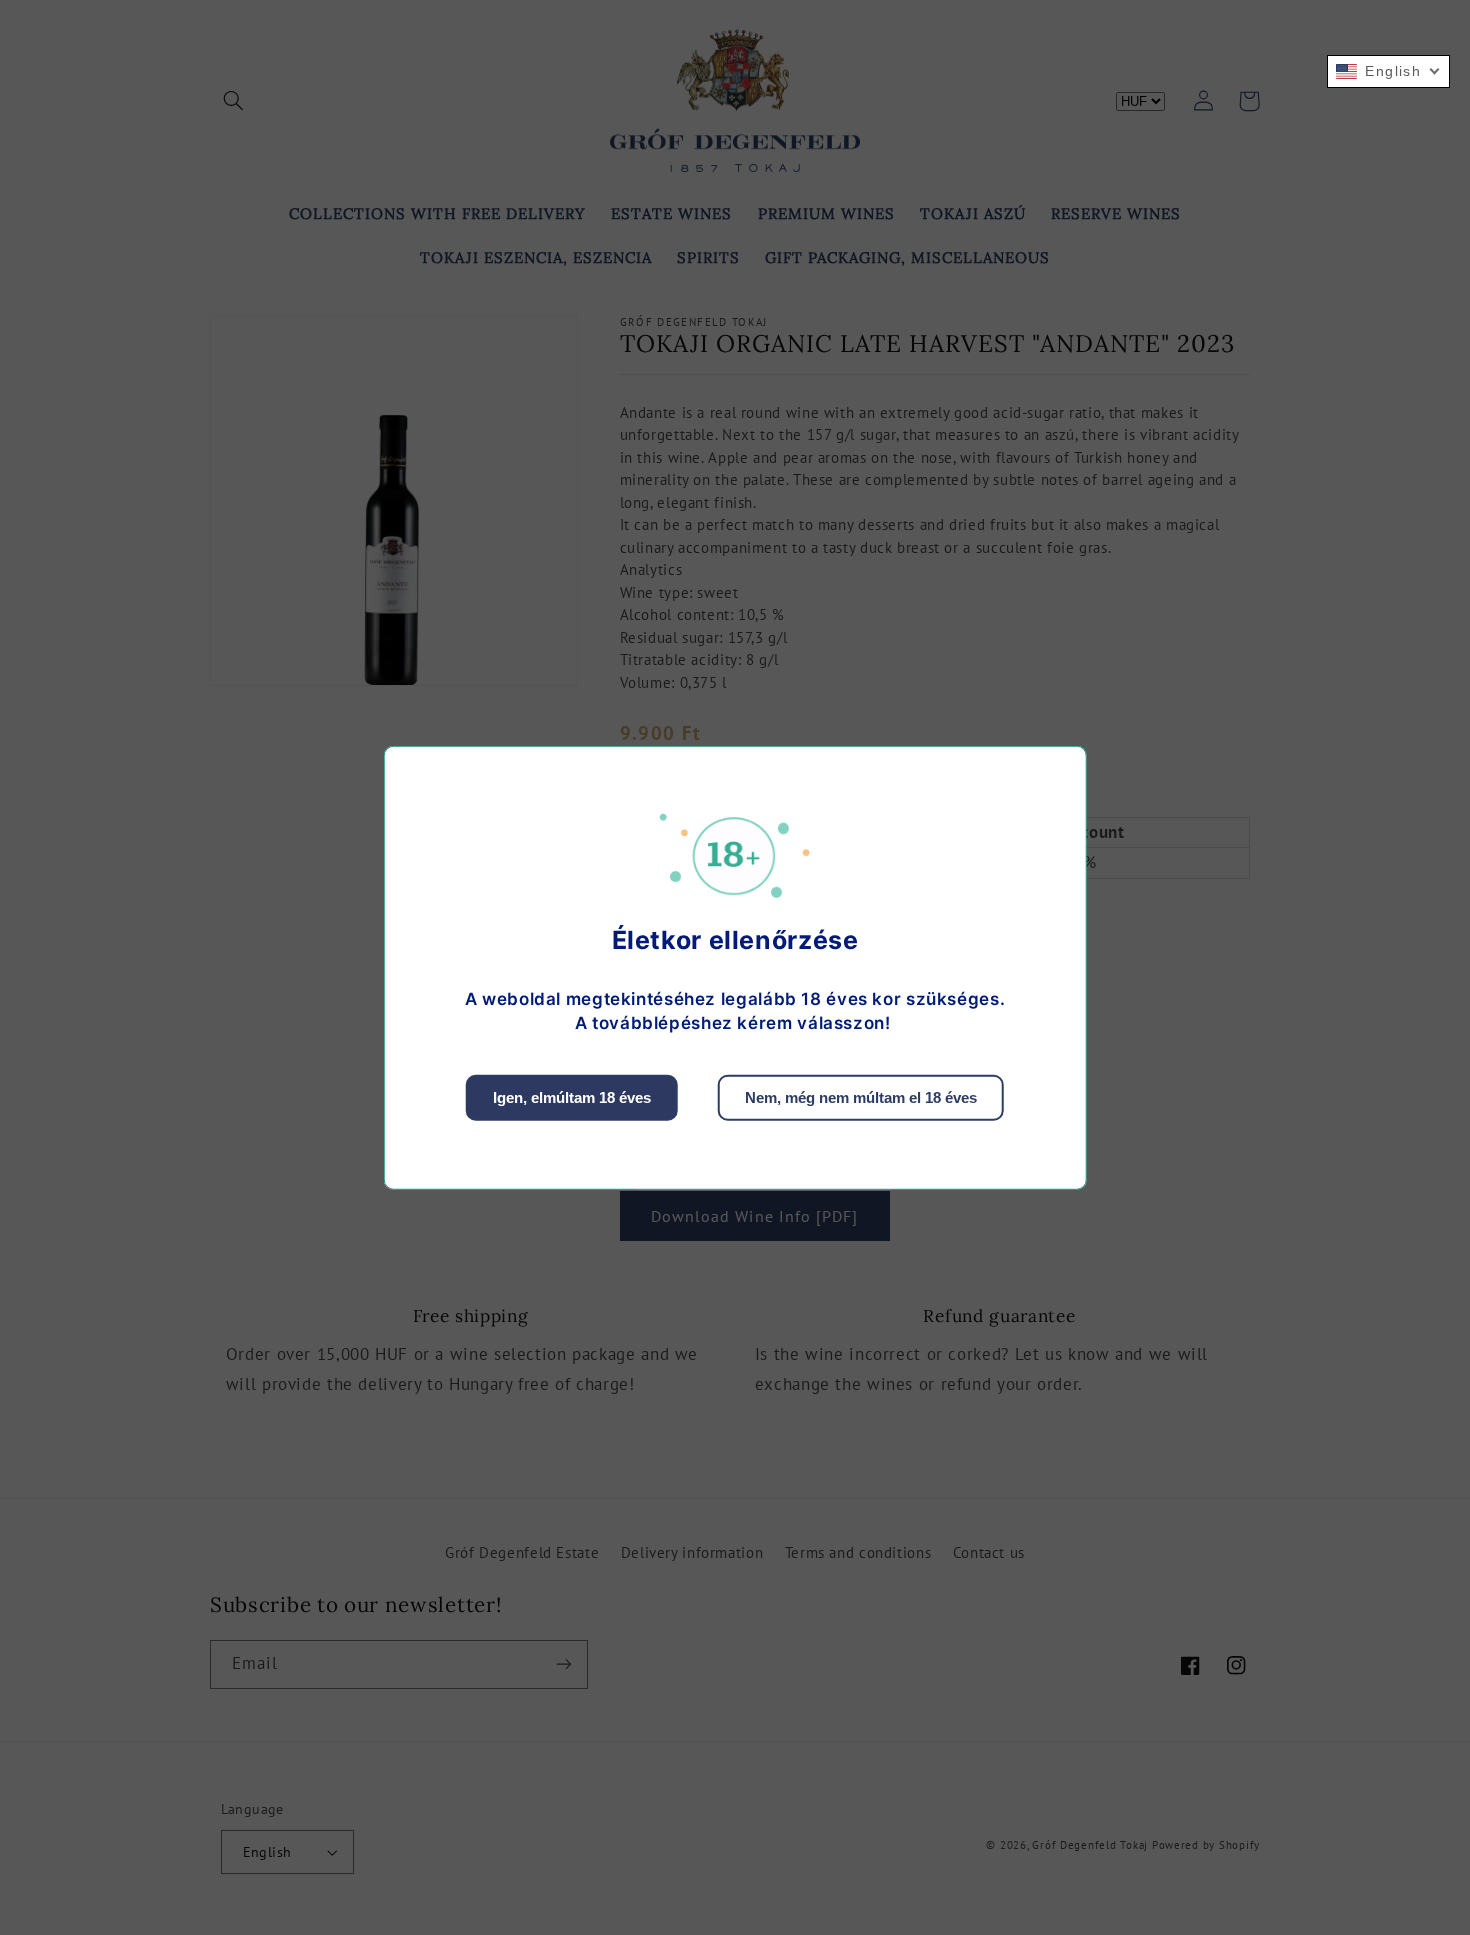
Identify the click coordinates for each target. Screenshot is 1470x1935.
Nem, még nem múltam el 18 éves (861, 1097)
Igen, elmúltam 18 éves (572, 1097)
